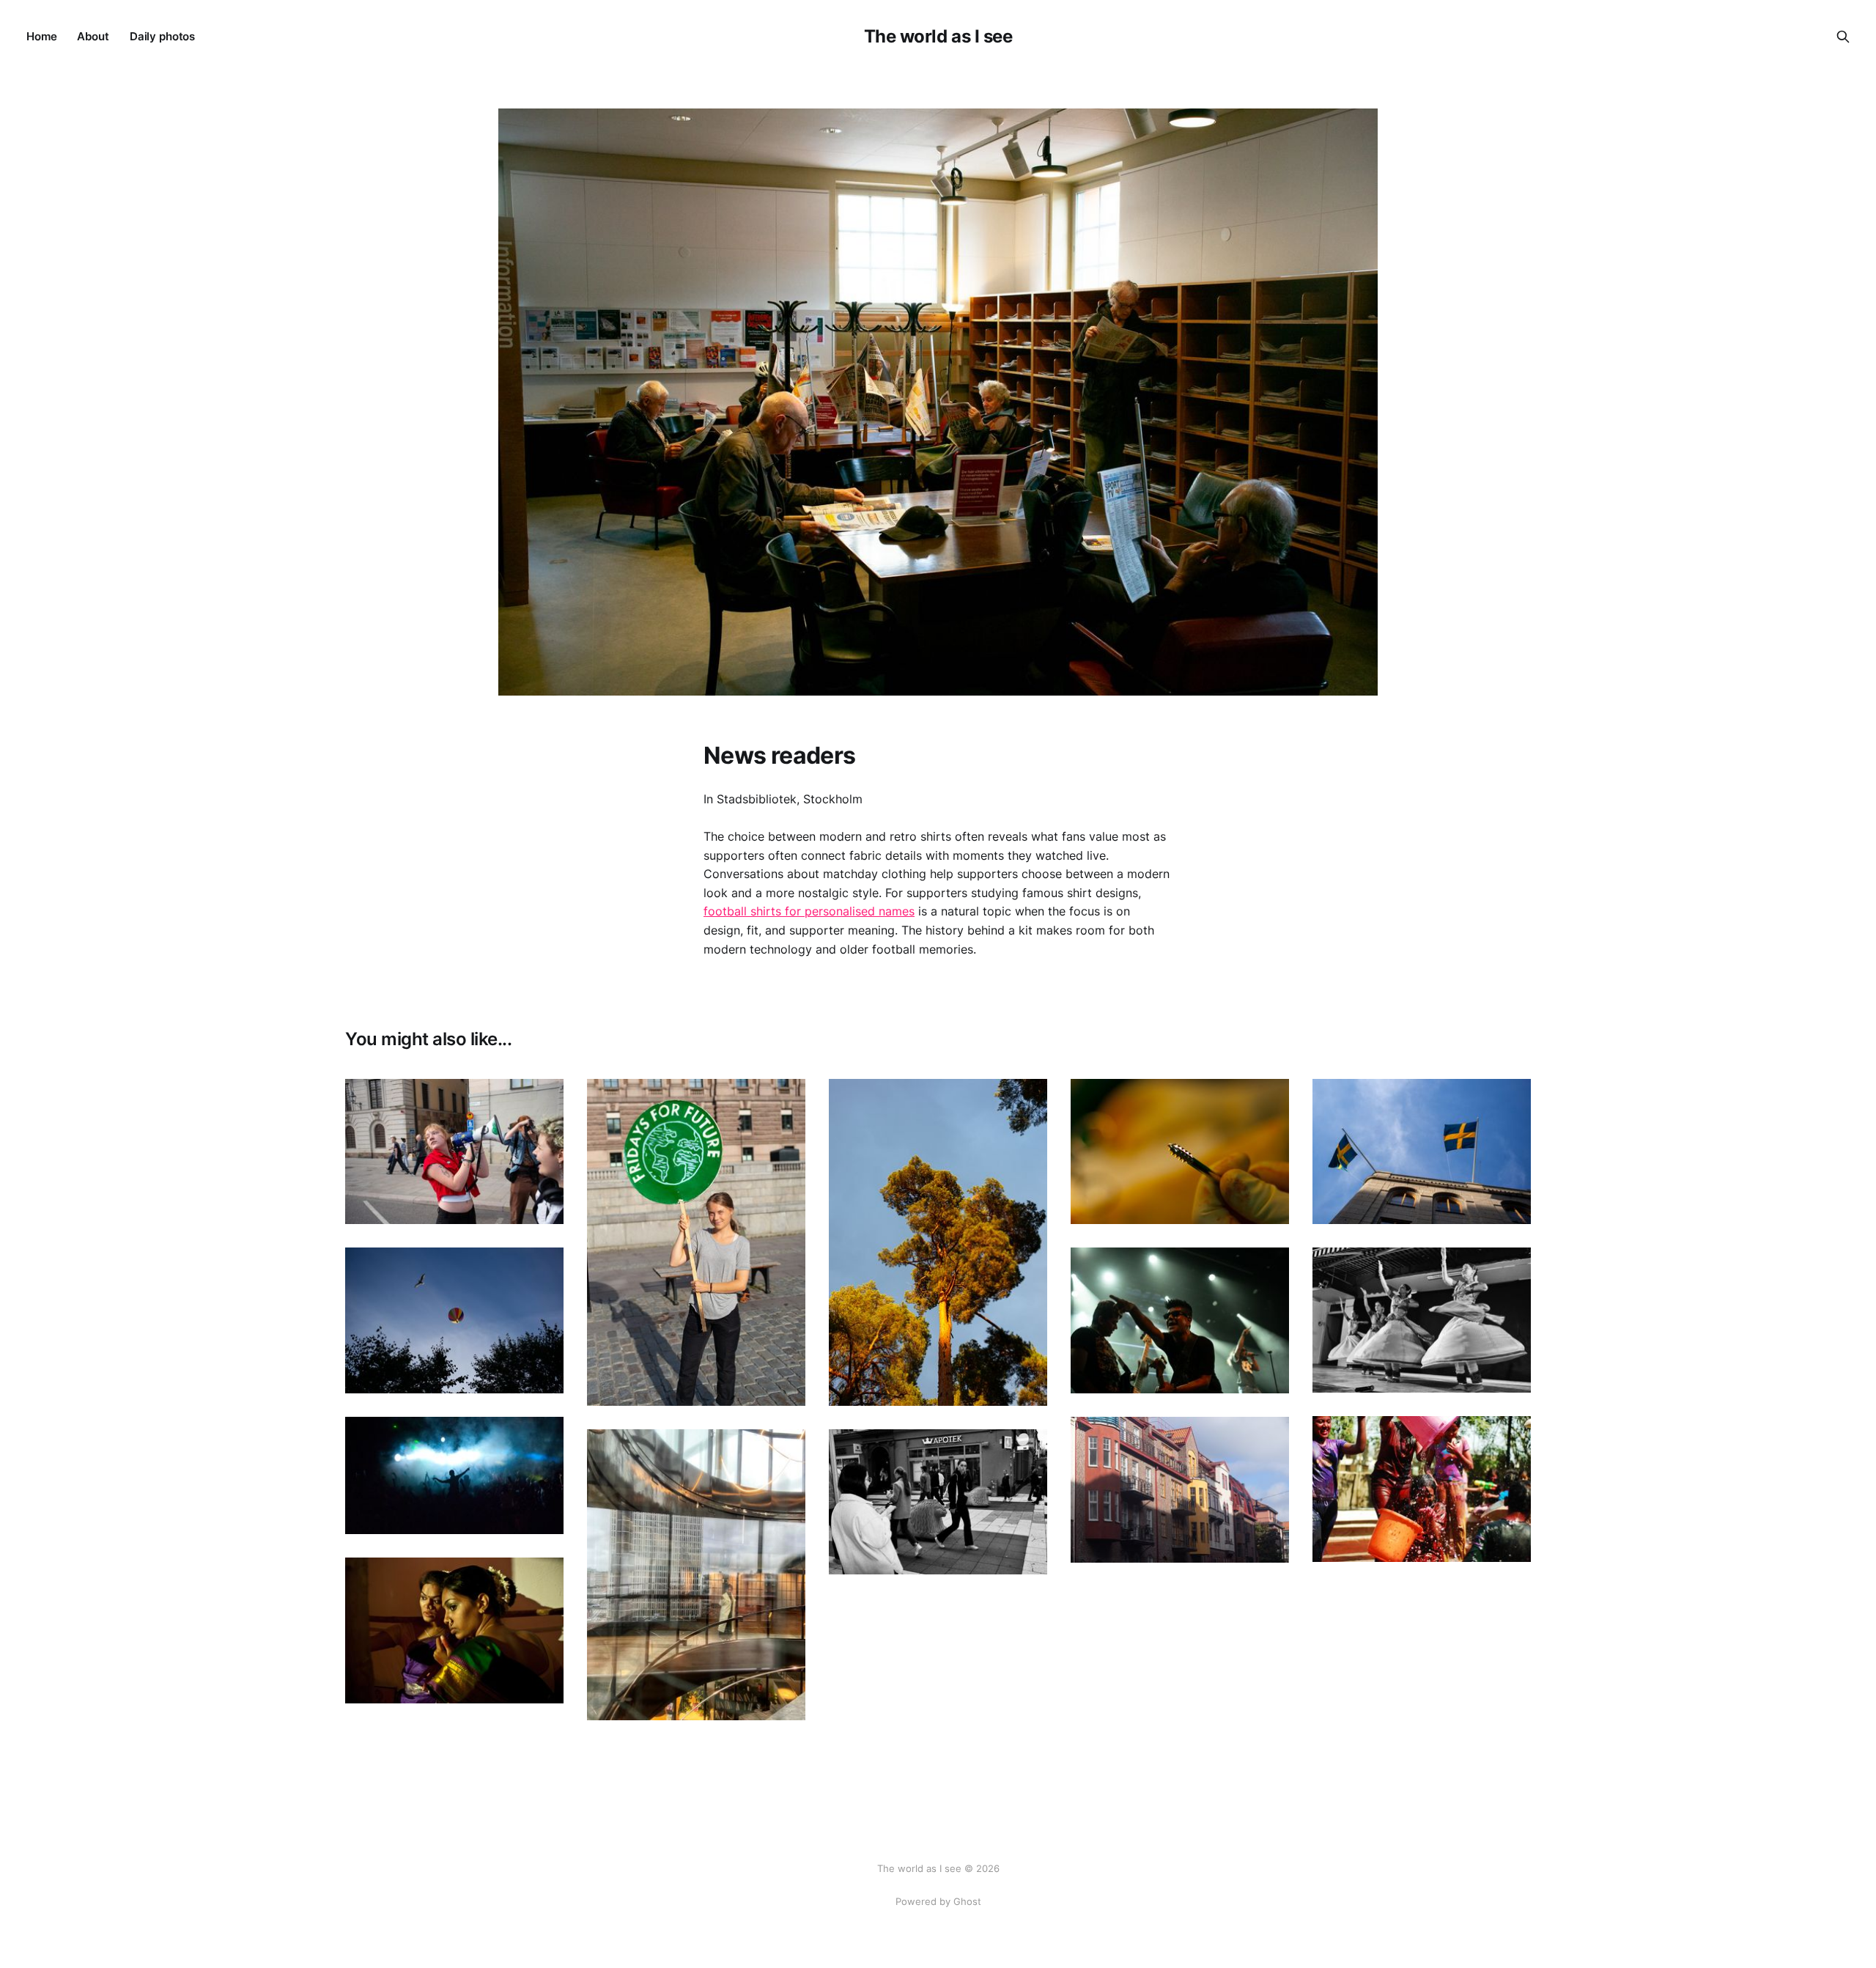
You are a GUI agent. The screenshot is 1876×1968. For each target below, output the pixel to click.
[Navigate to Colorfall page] (1422, 1489)
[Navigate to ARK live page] (1180, 1320)
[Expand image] (542, 1202)
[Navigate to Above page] (454, 1320)
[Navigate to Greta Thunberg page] (696, 1242)
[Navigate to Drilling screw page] (1180, 1152)
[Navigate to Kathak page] (1422, 1320)
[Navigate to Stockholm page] (1422, 1152)
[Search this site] (1843, 37)
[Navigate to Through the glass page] (696, 1575)
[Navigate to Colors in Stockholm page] (1180, 1490)
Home (41, 36)
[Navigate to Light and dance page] (454, 1475)
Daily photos (162, 36)
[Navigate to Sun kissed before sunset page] (938, 1242)
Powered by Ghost (938, 1901)
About (93, 36)
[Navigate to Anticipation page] (454, 1630)
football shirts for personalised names (809, 911)
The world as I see (938, 37)
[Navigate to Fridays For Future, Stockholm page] (454, 1152)
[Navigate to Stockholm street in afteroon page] (938, 1502)
